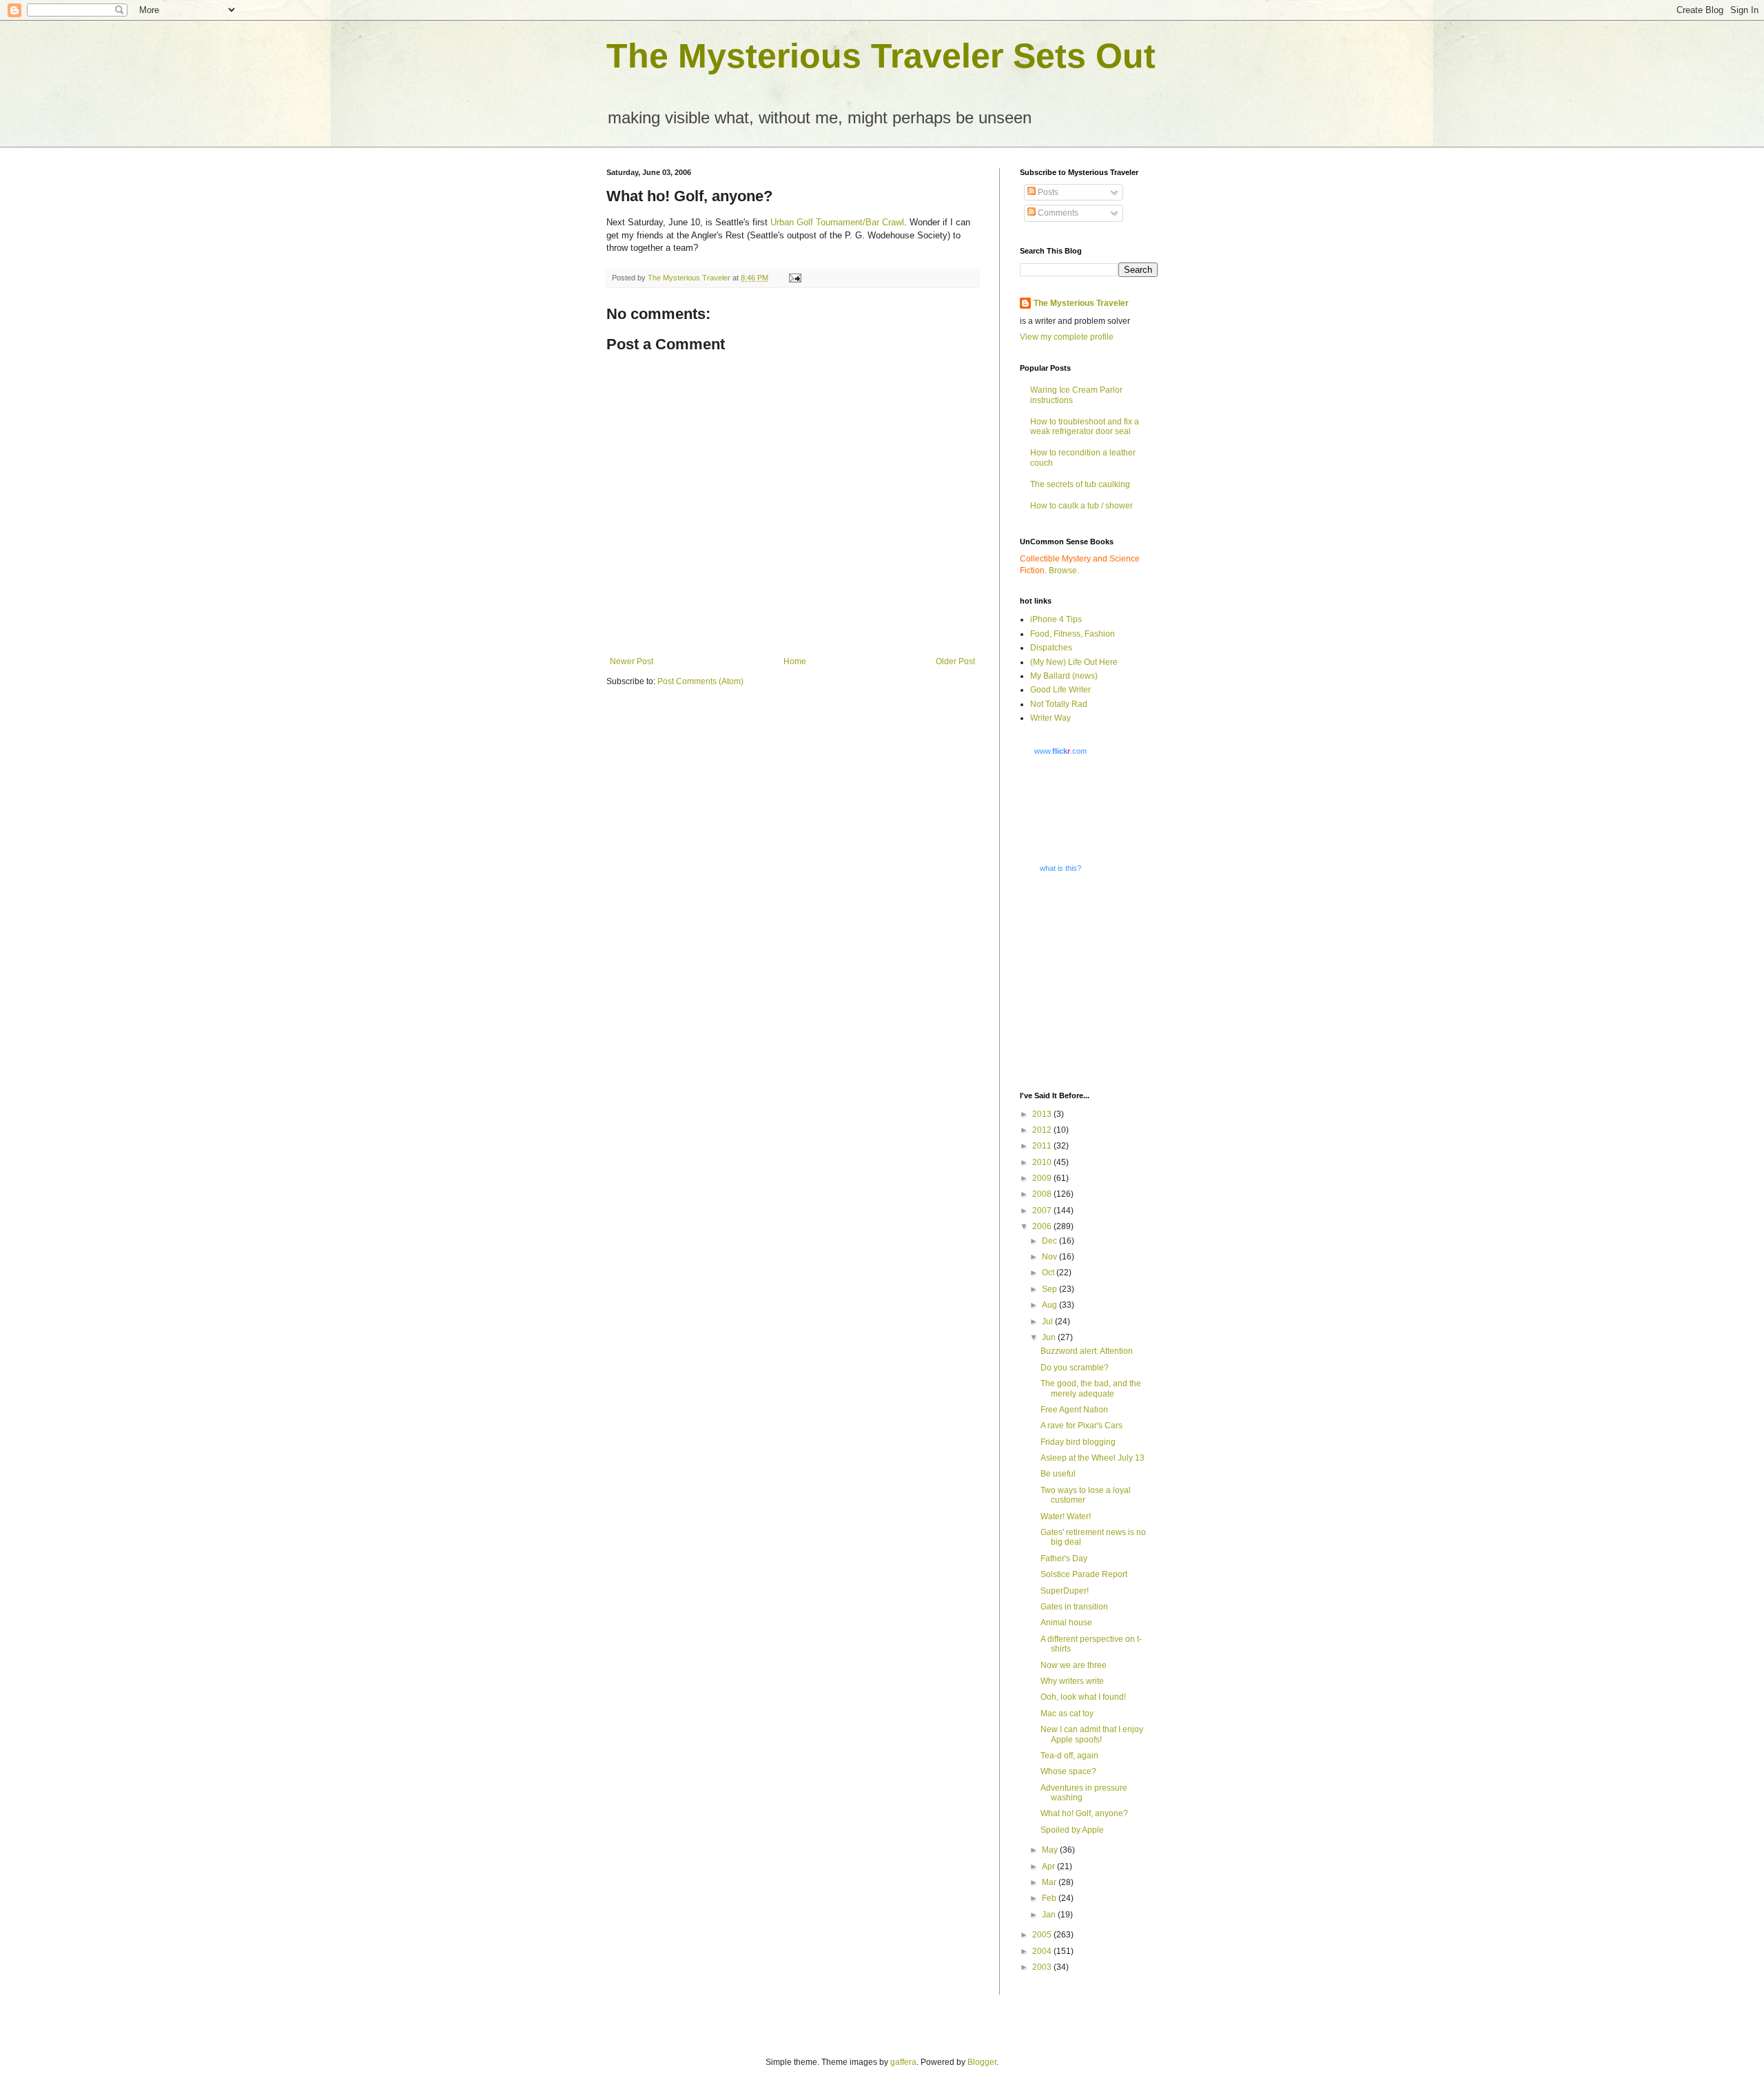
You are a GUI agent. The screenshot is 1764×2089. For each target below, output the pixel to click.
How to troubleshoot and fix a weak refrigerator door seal (1085, 426)
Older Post (955, 661)
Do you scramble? (1075, 1368)
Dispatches (1051, 648)
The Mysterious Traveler (1081, 303)
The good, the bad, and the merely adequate (1091, 1388)
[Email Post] (794, 278)
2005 (1043, 1935)
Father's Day (1064, 1558)
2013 (1043, 1114)
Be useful (1058, 1474)
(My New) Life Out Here (1074, 662)
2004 (1043, 1951)
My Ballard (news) (1064, 676)
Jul (1048, 1321)
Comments (1057, 213)
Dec (1050, 1241)
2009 (1043, 1178)
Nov (1050, 1257)
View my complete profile (1067, 337)
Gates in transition (1074, 1607)
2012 (1043, 1130)
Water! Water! (1066, 1516)
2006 (1043, 1226)
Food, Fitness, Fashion (1073, 634)
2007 (1043, 1211)
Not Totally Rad (1059, 704)
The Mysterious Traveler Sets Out (881, 56)
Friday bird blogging (1078, 1442)
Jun (1050, 1337)
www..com (1060, 751)
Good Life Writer (1060, 690)
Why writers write (1072, 1681)
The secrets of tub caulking (1080, 484)
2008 (1043, 1194)
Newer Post (632, 661)
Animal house (1066, 1623)
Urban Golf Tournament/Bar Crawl (837, 222)
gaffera (903, 2062)
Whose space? (1068, 1771)
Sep (1050, 1289)
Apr (1049, 1866)
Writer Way (1050, 718)
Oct (1049, 1273)
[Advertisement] (1106, 981)
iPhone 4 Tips (1056, 619)
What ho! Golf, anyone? (1084, 1813)
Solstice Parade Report (1084, 1574)
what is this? (1060, 868)
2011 (1043, 1146)
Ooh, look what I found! (1083, 1697)
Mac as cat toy (1067, 1714)
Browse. (1064, 570)
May (1051, 1850)
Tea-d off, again (1069, 1756)
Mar (1050, 1882)
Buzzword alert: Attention (1087, 1351)
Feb (1050, 1898)
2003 (1043, 1967)
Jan (1050, 1915)
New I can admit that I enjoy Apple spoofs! (1092, 1734)
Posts (1047, 192)
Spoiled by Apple (1072, 1830)
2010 (1043, 1162)
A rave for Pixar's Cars (1081, 1426)
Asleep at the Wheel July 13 (1093, 1458)
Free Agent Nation (1074, 1410)
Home (795, 661)
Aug (1050, 1305)
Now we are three (1074, 1665)
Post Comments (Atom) (700, 681)
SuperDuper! (1065, 1591)
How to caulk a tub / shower (1081, 506)
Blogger (982, 2062)
